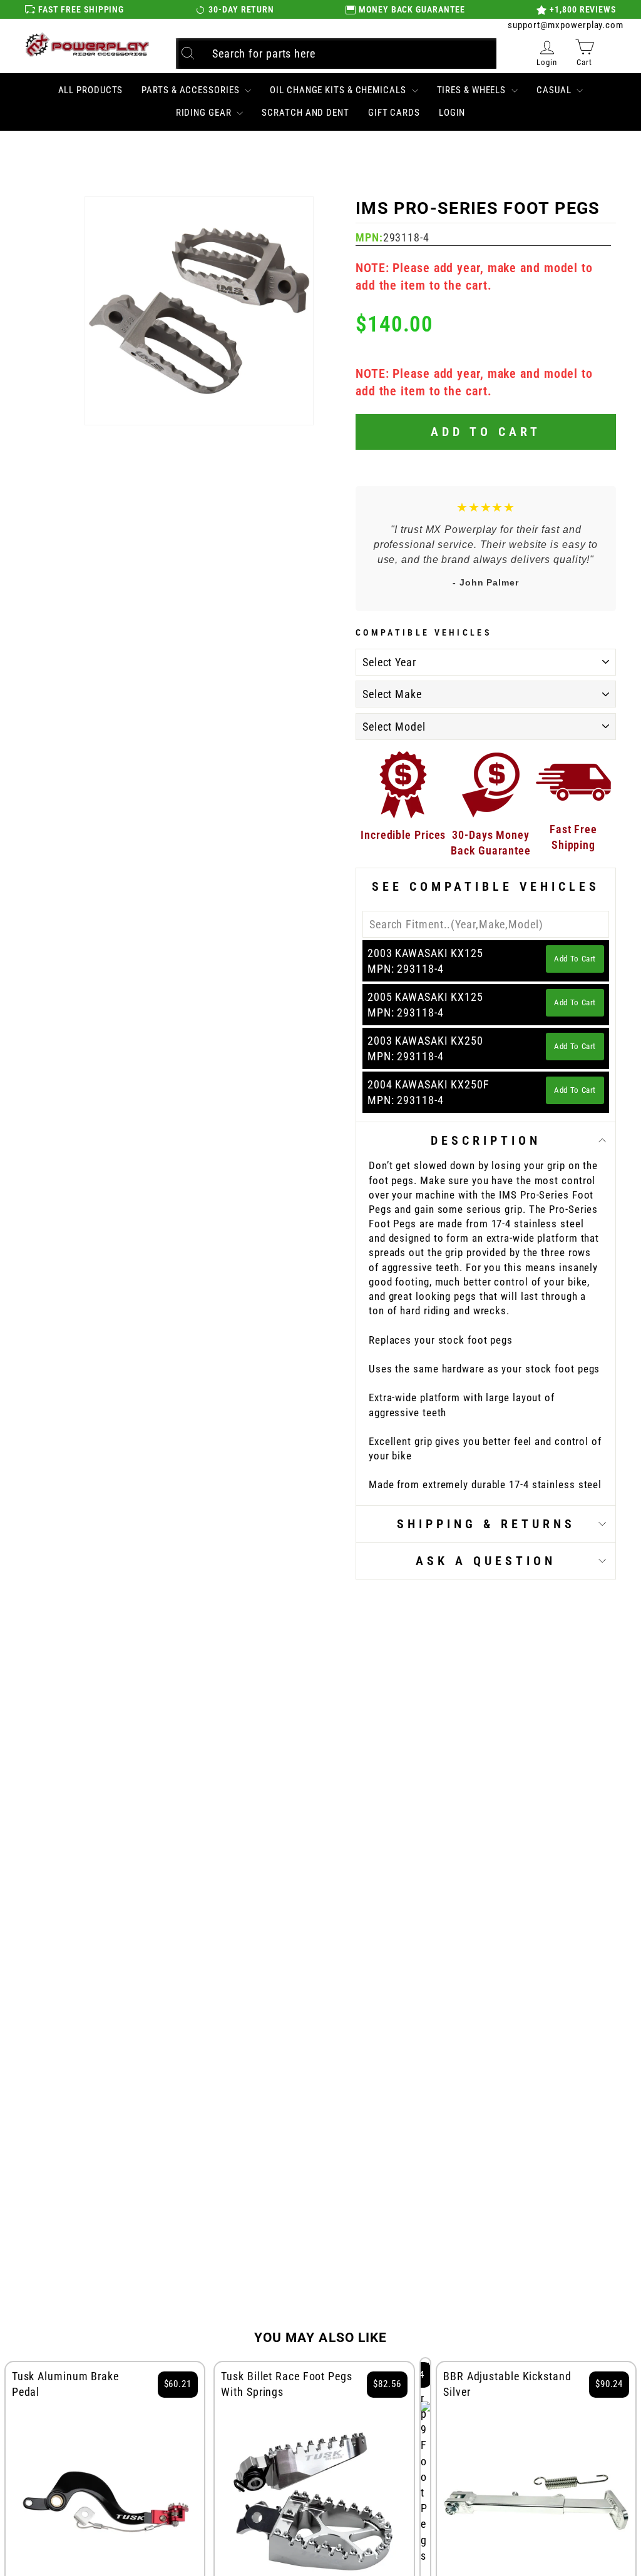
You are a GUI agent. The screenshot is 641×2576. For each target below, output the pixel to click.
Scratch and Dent (305, 113)
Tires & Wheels (473, 90)
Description (486, 1140)
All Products (91, 90)
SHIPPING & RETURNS (486, 1524)
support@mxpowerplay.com (566, 25)
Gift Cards (394, 113)
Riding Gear (205, 113)
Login (452, 113)
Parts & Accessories (192, 90)
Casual (555, 90)
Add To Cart (575, 959)
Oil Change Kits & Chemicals (339, 90)
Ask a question (486, 1561)
